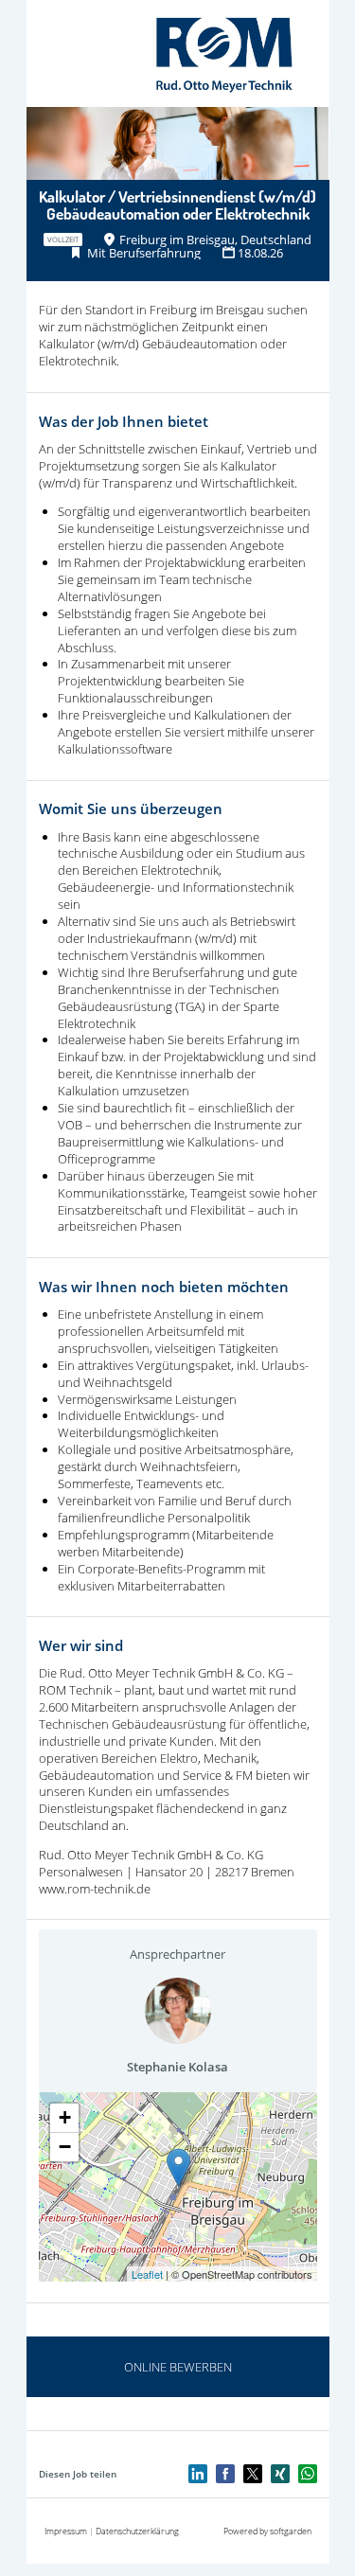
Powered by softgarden (267, 2531)
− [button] (65, 2147)
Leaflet (147, 2274)
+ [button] (65, 2117)
